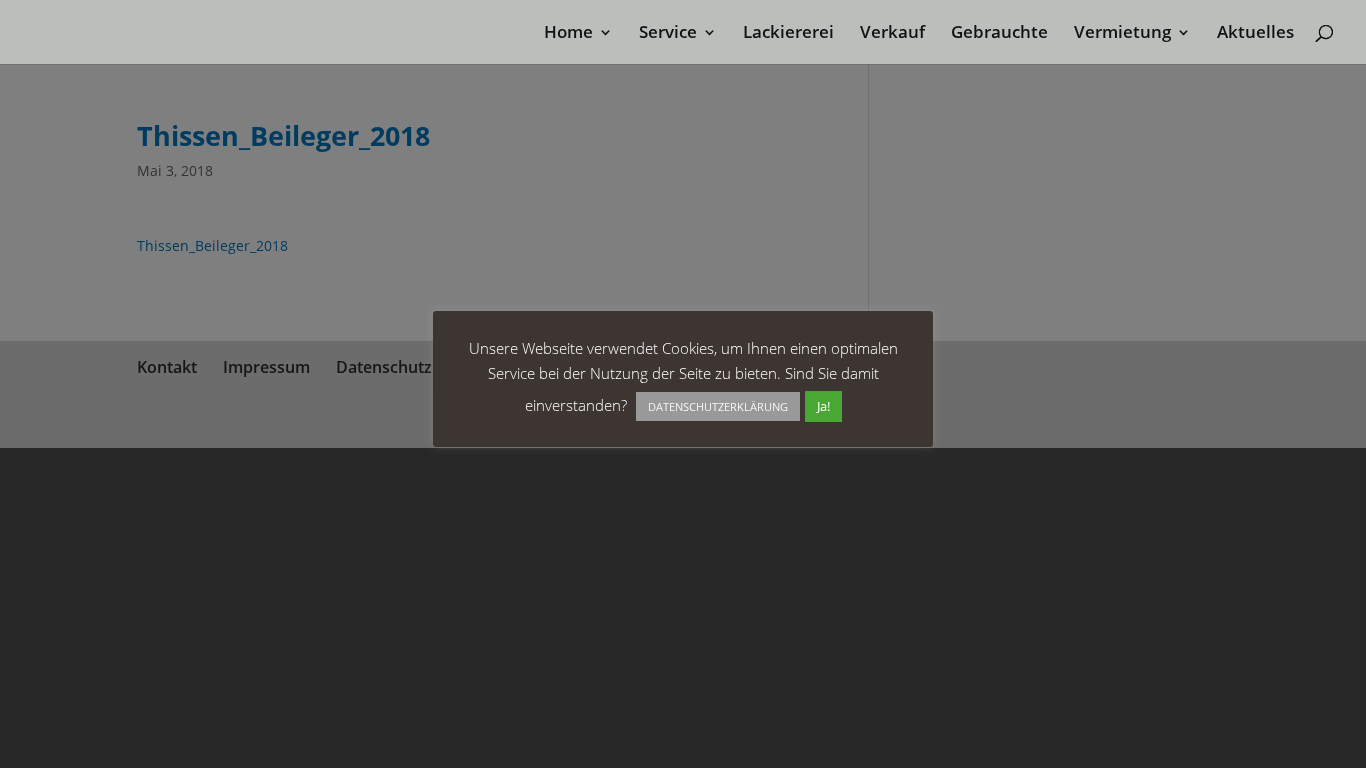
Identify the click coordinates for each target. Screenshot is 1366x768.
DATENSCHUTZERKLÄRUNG (718, 406)
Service (668, 34)
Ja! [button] (823, 406)
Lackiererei (788, 34)
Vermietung (1122, 34)
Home (568, 34)
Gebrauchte (999, 34)
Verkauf (892, 34)
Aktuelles (1255, 34)
